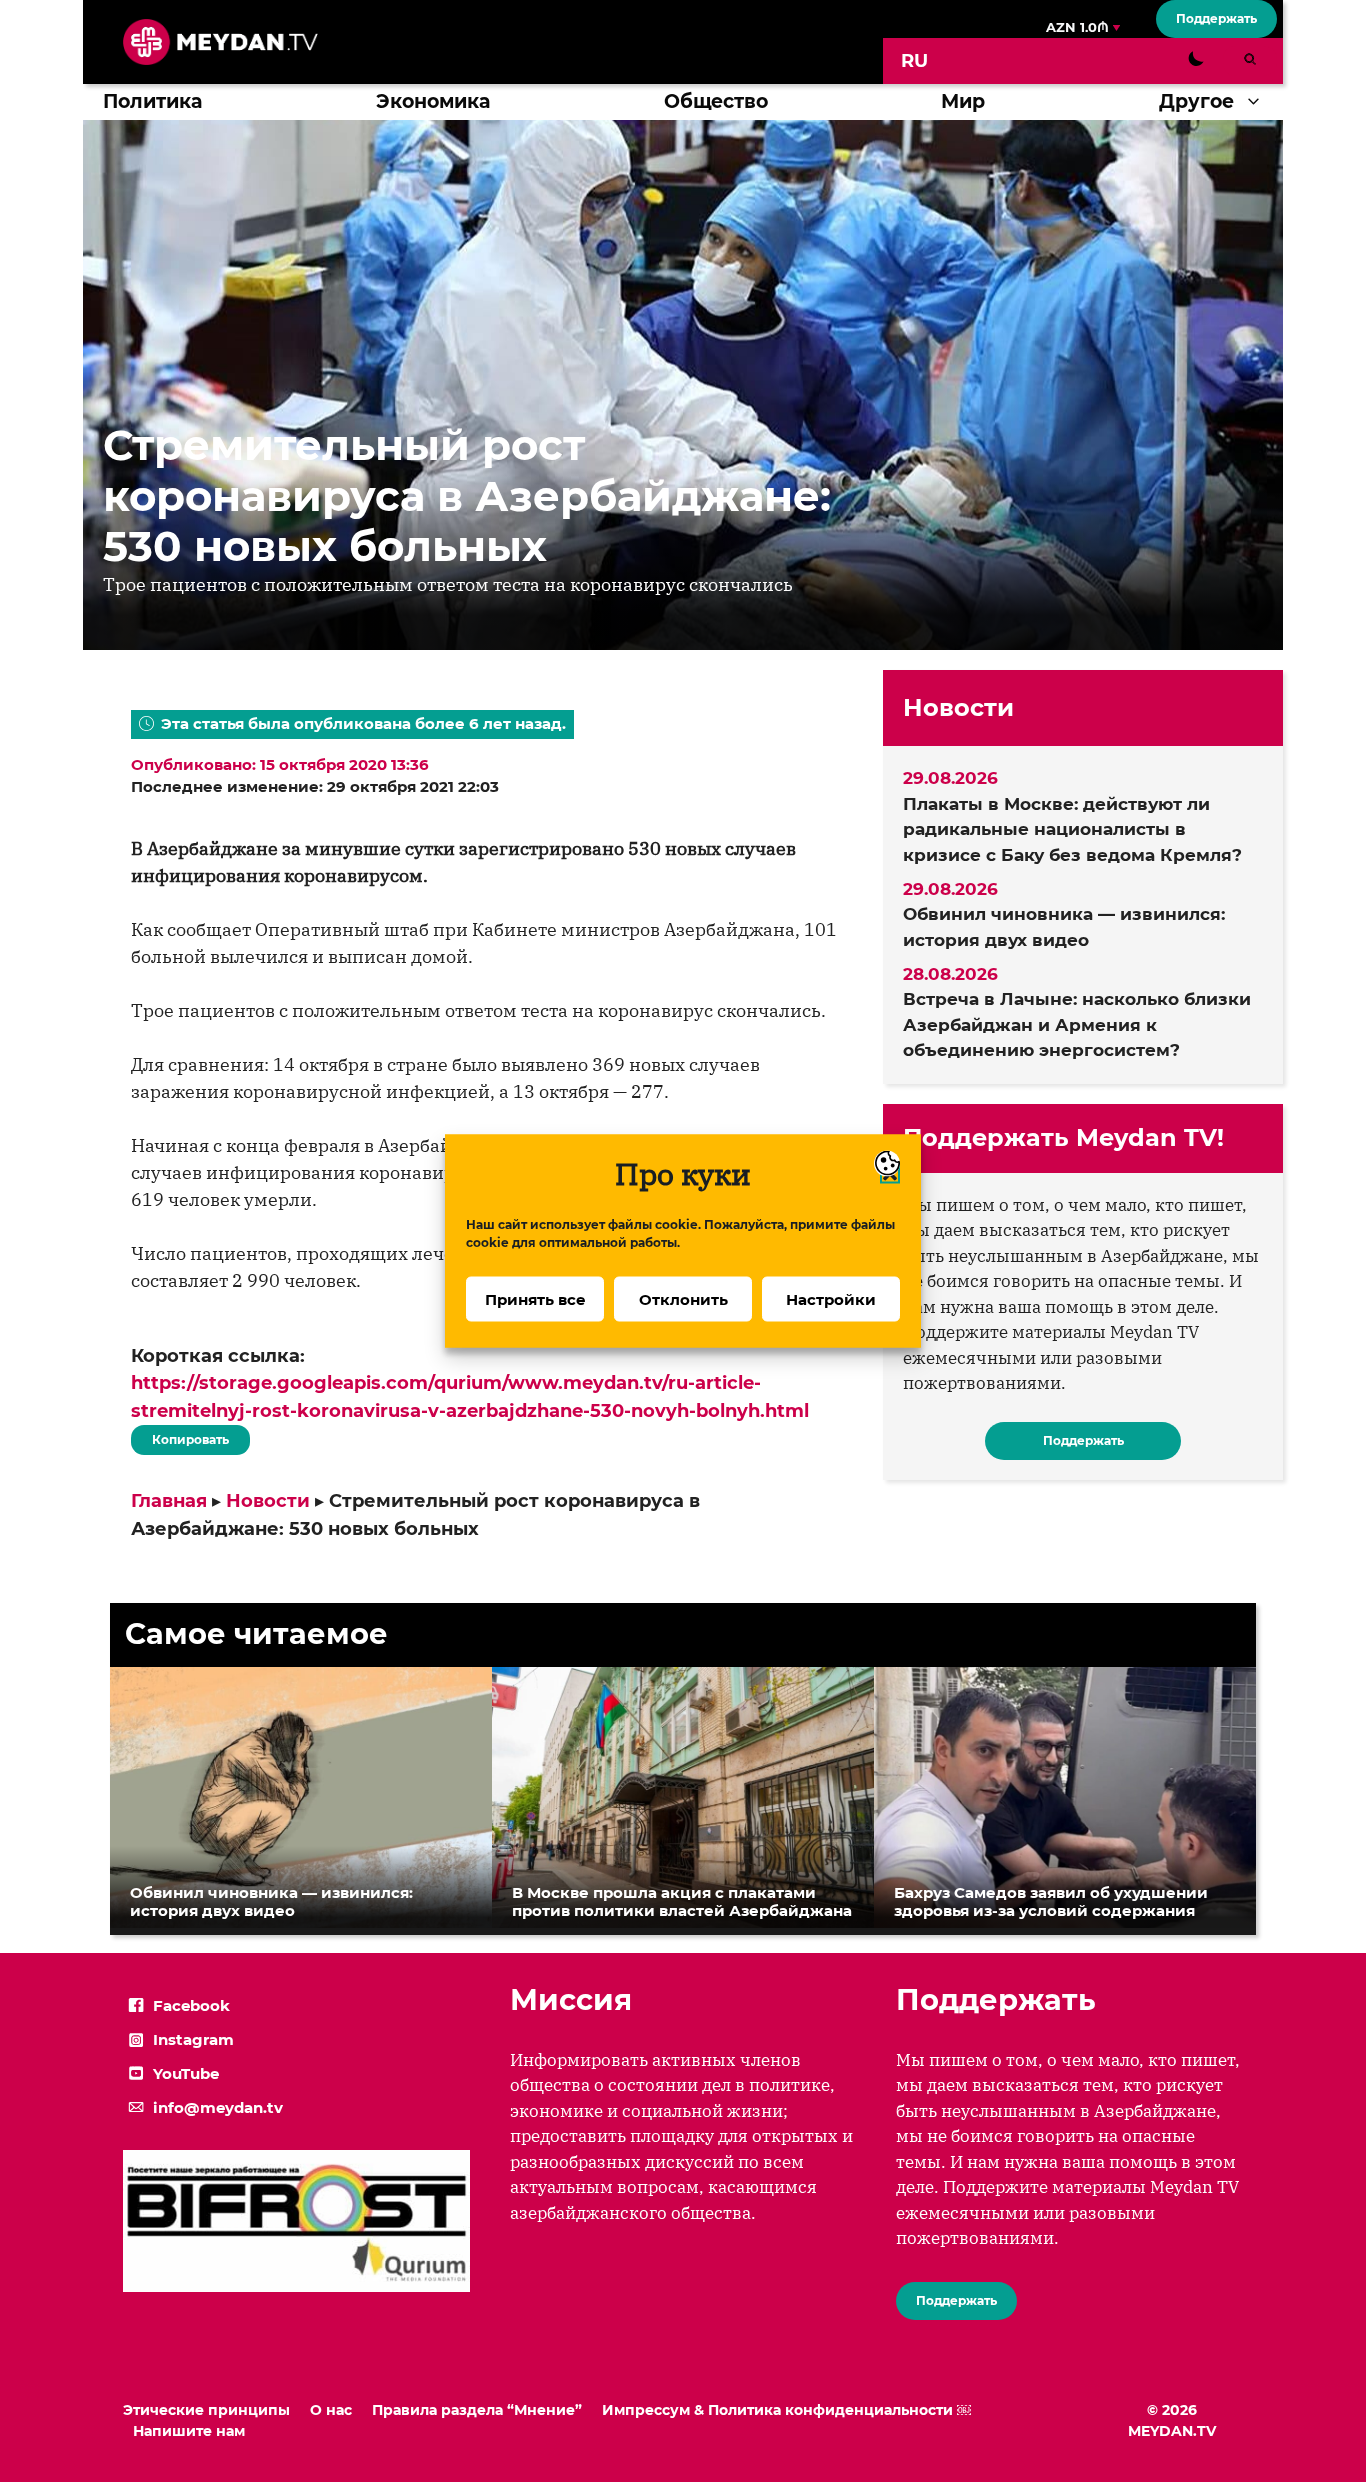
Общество (716, 101)
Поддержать (1216, 18)
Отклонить (683, 1298)
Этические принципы (206, 2410)
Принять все (535, 1298)
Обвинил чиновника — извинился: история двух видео (1064, 927)
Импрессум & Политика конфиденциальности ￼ (786, 2410)
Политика (152, 101)
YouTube (186, 2073)
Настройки (831, 1298)
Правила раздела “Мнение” (477, 2410)
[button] (1258, 102)
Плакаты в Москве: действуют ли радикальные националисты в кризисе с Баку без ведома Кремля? (1072, 829)
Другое (1196, 101)
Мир (963, 101)
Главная (169, 1501)
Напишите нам (189, 2431)
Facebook (191, 2005)
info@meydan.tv (218, 2107)
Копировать (185, 1436)
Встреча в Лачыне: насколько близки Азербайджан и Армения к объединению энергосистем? (1077, 1024)
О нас (331, 2410)
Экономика (433, 101)
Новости (268, 1501)
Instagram (193, 2039)
